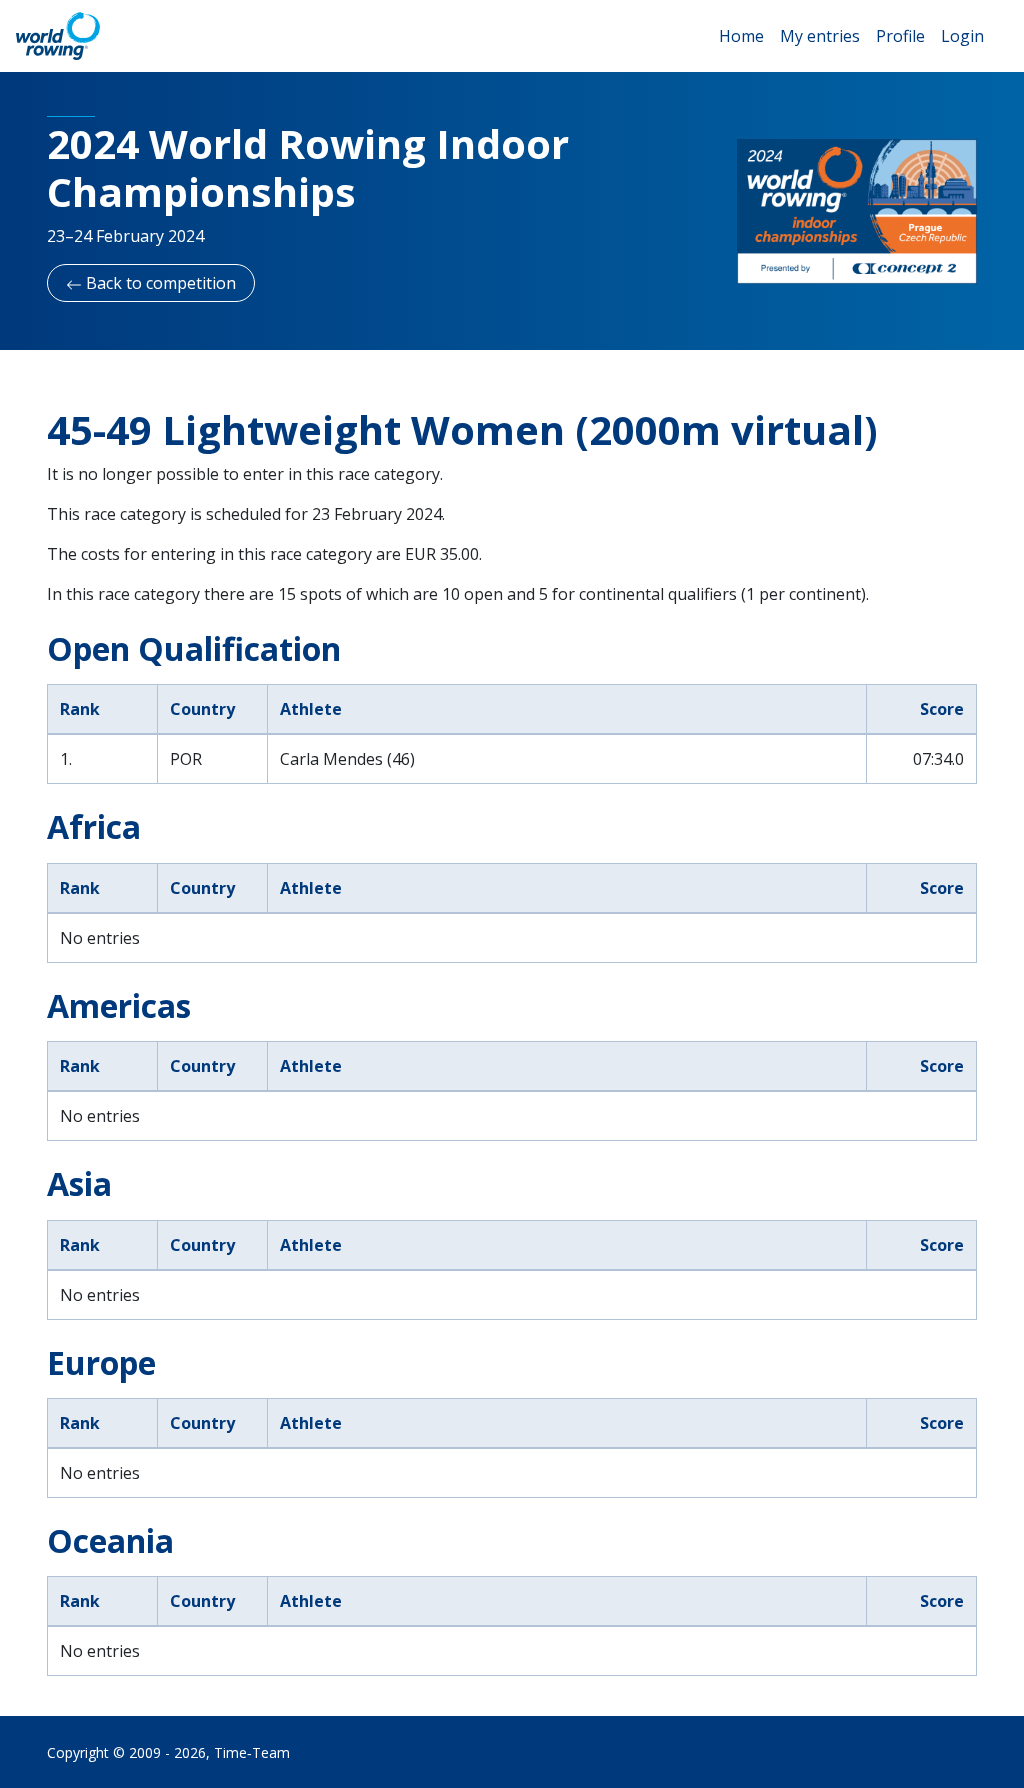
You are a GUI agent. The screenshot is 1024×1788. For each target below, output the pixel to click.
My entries (820, 36)
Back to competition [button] (159, 283)
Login (962, 36)
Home (741, 36)
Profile (900, 36)
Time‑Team (252, 1752)
